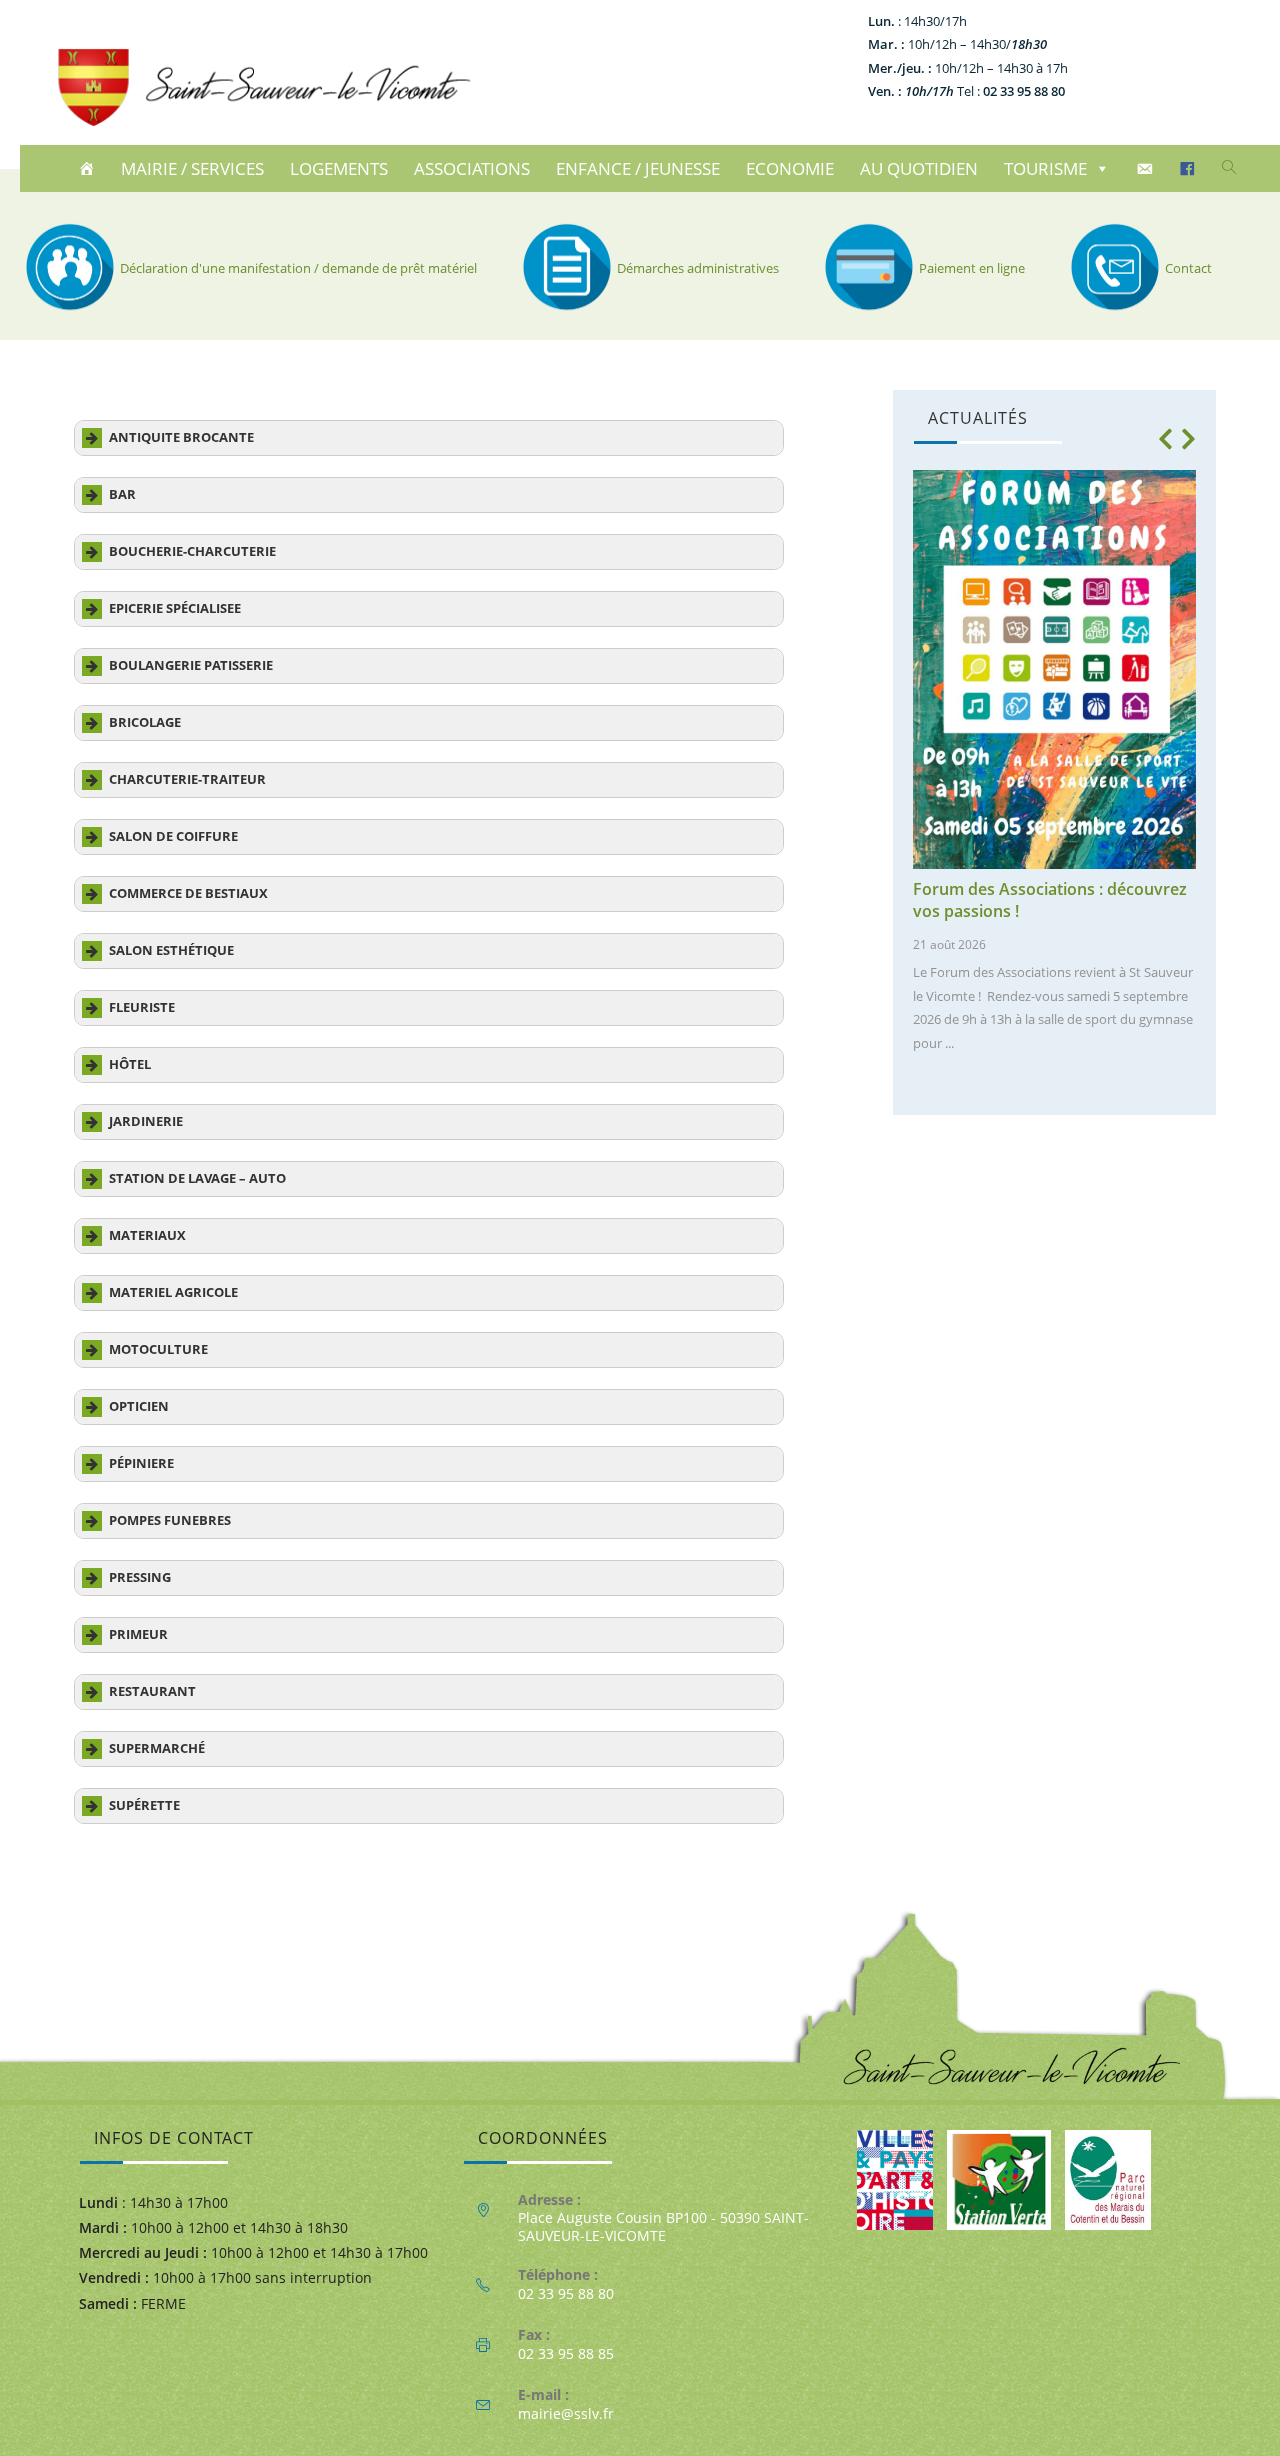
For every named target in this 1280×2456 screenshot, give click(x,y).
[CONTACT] (1147, 169)
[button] (1165, 439)
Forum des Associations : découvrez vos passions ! (1050, 900)
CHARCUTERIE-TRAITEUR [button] (187, 779)
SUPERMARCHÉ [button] (157, 1748)
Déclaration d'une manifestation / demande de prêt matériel (298, 268)
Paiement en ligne (972, 268)
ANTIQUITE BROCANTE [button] (181, 437)
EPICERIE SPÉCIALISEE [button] (175, 608)
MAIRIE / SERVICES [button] (192, 168)
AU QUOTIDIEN (919, 168)
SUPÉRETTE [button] (144, 1805)
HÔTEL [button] (130, 1064)
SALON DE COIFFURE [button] (173, 836)
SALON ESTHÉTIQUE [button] (171, 950)
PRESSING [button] (140, 1577)
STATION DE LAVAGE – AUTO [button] (197, 1178)
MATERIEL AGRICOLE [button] (173, 1292)
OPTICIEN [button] (139, 1406)
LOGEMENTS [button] (339, 168)
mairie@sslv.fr (566, 2413)
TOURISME (1045, 168)
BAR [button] (122, 494)
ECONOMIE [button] (790, 168)
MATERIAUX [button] (147, 1235)
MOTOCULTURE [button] (158, 1349)
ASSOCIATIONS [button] (472, 168)
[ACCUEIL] (89, 169)
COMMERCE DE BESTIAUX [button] (188, 893)
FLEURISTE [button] (142, 1007)
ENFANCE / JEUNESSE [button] (638, 168)
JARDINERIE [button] (146, 1121)
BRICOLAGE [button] (145, 722)
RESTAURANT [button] (152, 1691)
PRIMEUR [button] (138, 1634)
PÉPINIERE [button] (141, 1463)
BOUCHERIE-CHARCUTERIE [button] (192, 551)
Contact (1188, 268)
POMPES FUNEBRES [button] (170, 1520)
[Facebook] (1190, 169)
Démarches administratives (698, 268)
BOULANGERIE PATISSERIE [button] (191, 665)
